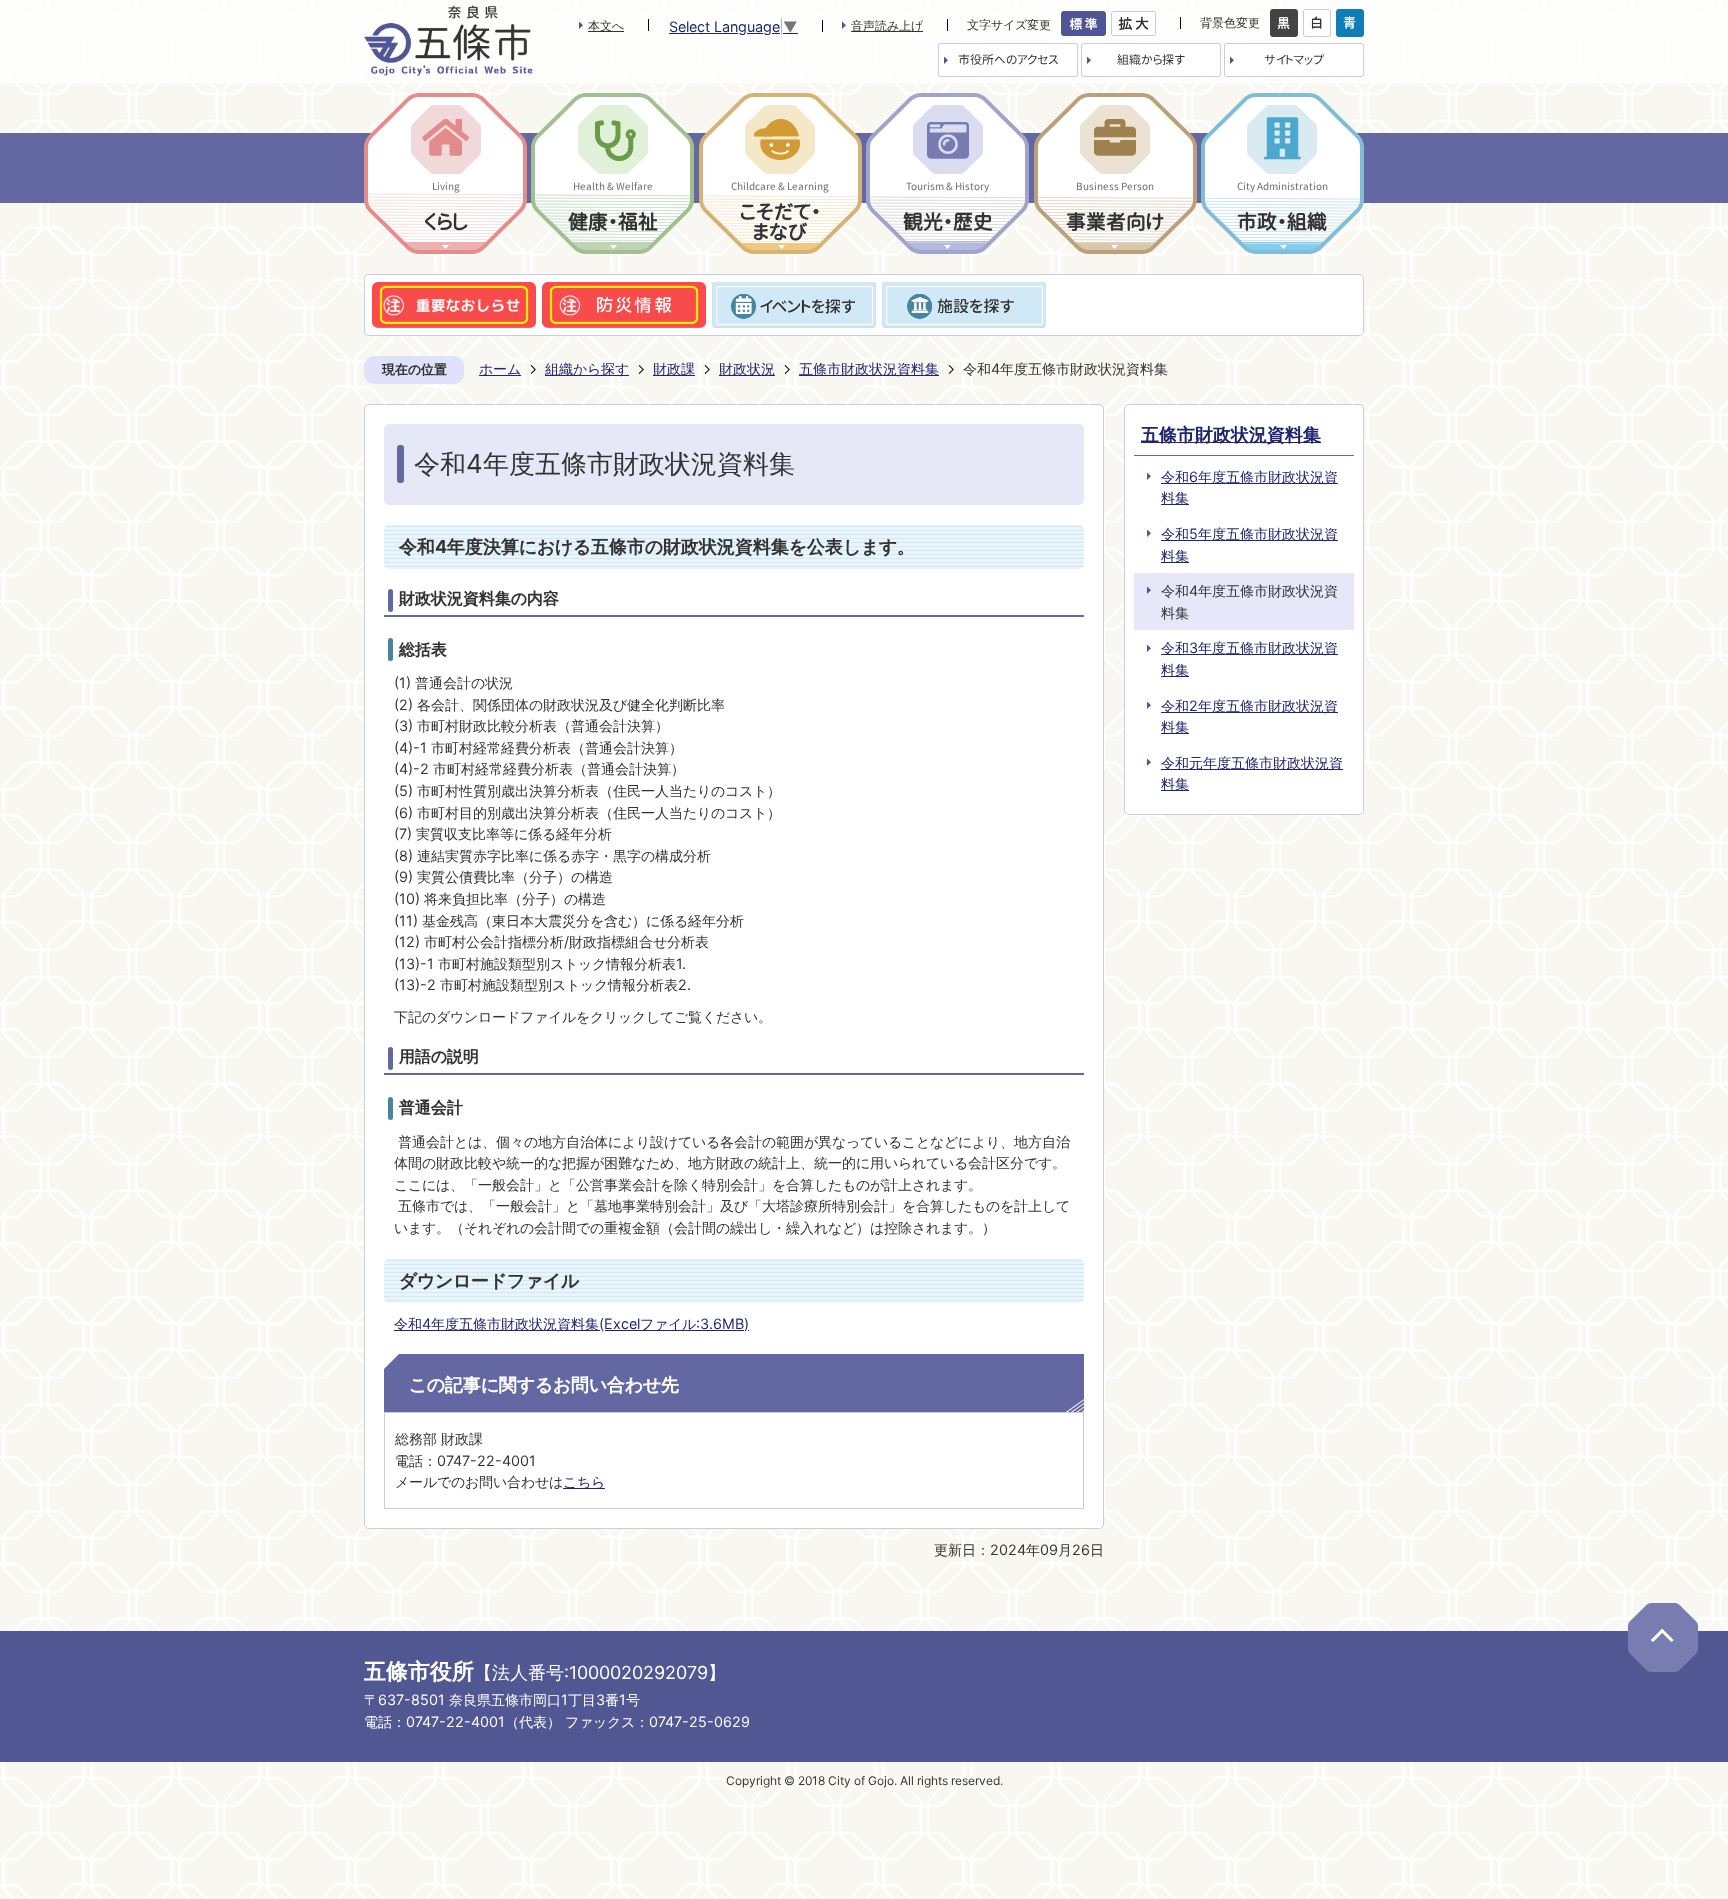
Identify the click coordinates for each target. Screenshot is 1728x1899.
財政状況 (747, 368)
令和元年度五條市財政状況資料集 (1252, 773)
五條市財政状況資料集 (869, 368)
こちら (584, 1481)
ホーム (500, 368)
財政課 (674, 368)
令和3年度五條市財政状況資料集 (1249, 658)
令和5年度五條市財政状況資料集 (1249, 544)
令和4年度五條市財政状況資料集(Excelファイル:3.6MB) (571, 1323)
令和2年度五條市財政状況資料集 (1249, 716)
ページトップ (1663, 1637)
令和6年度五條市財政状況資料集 (1249, 487)
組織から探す (587, 368)
